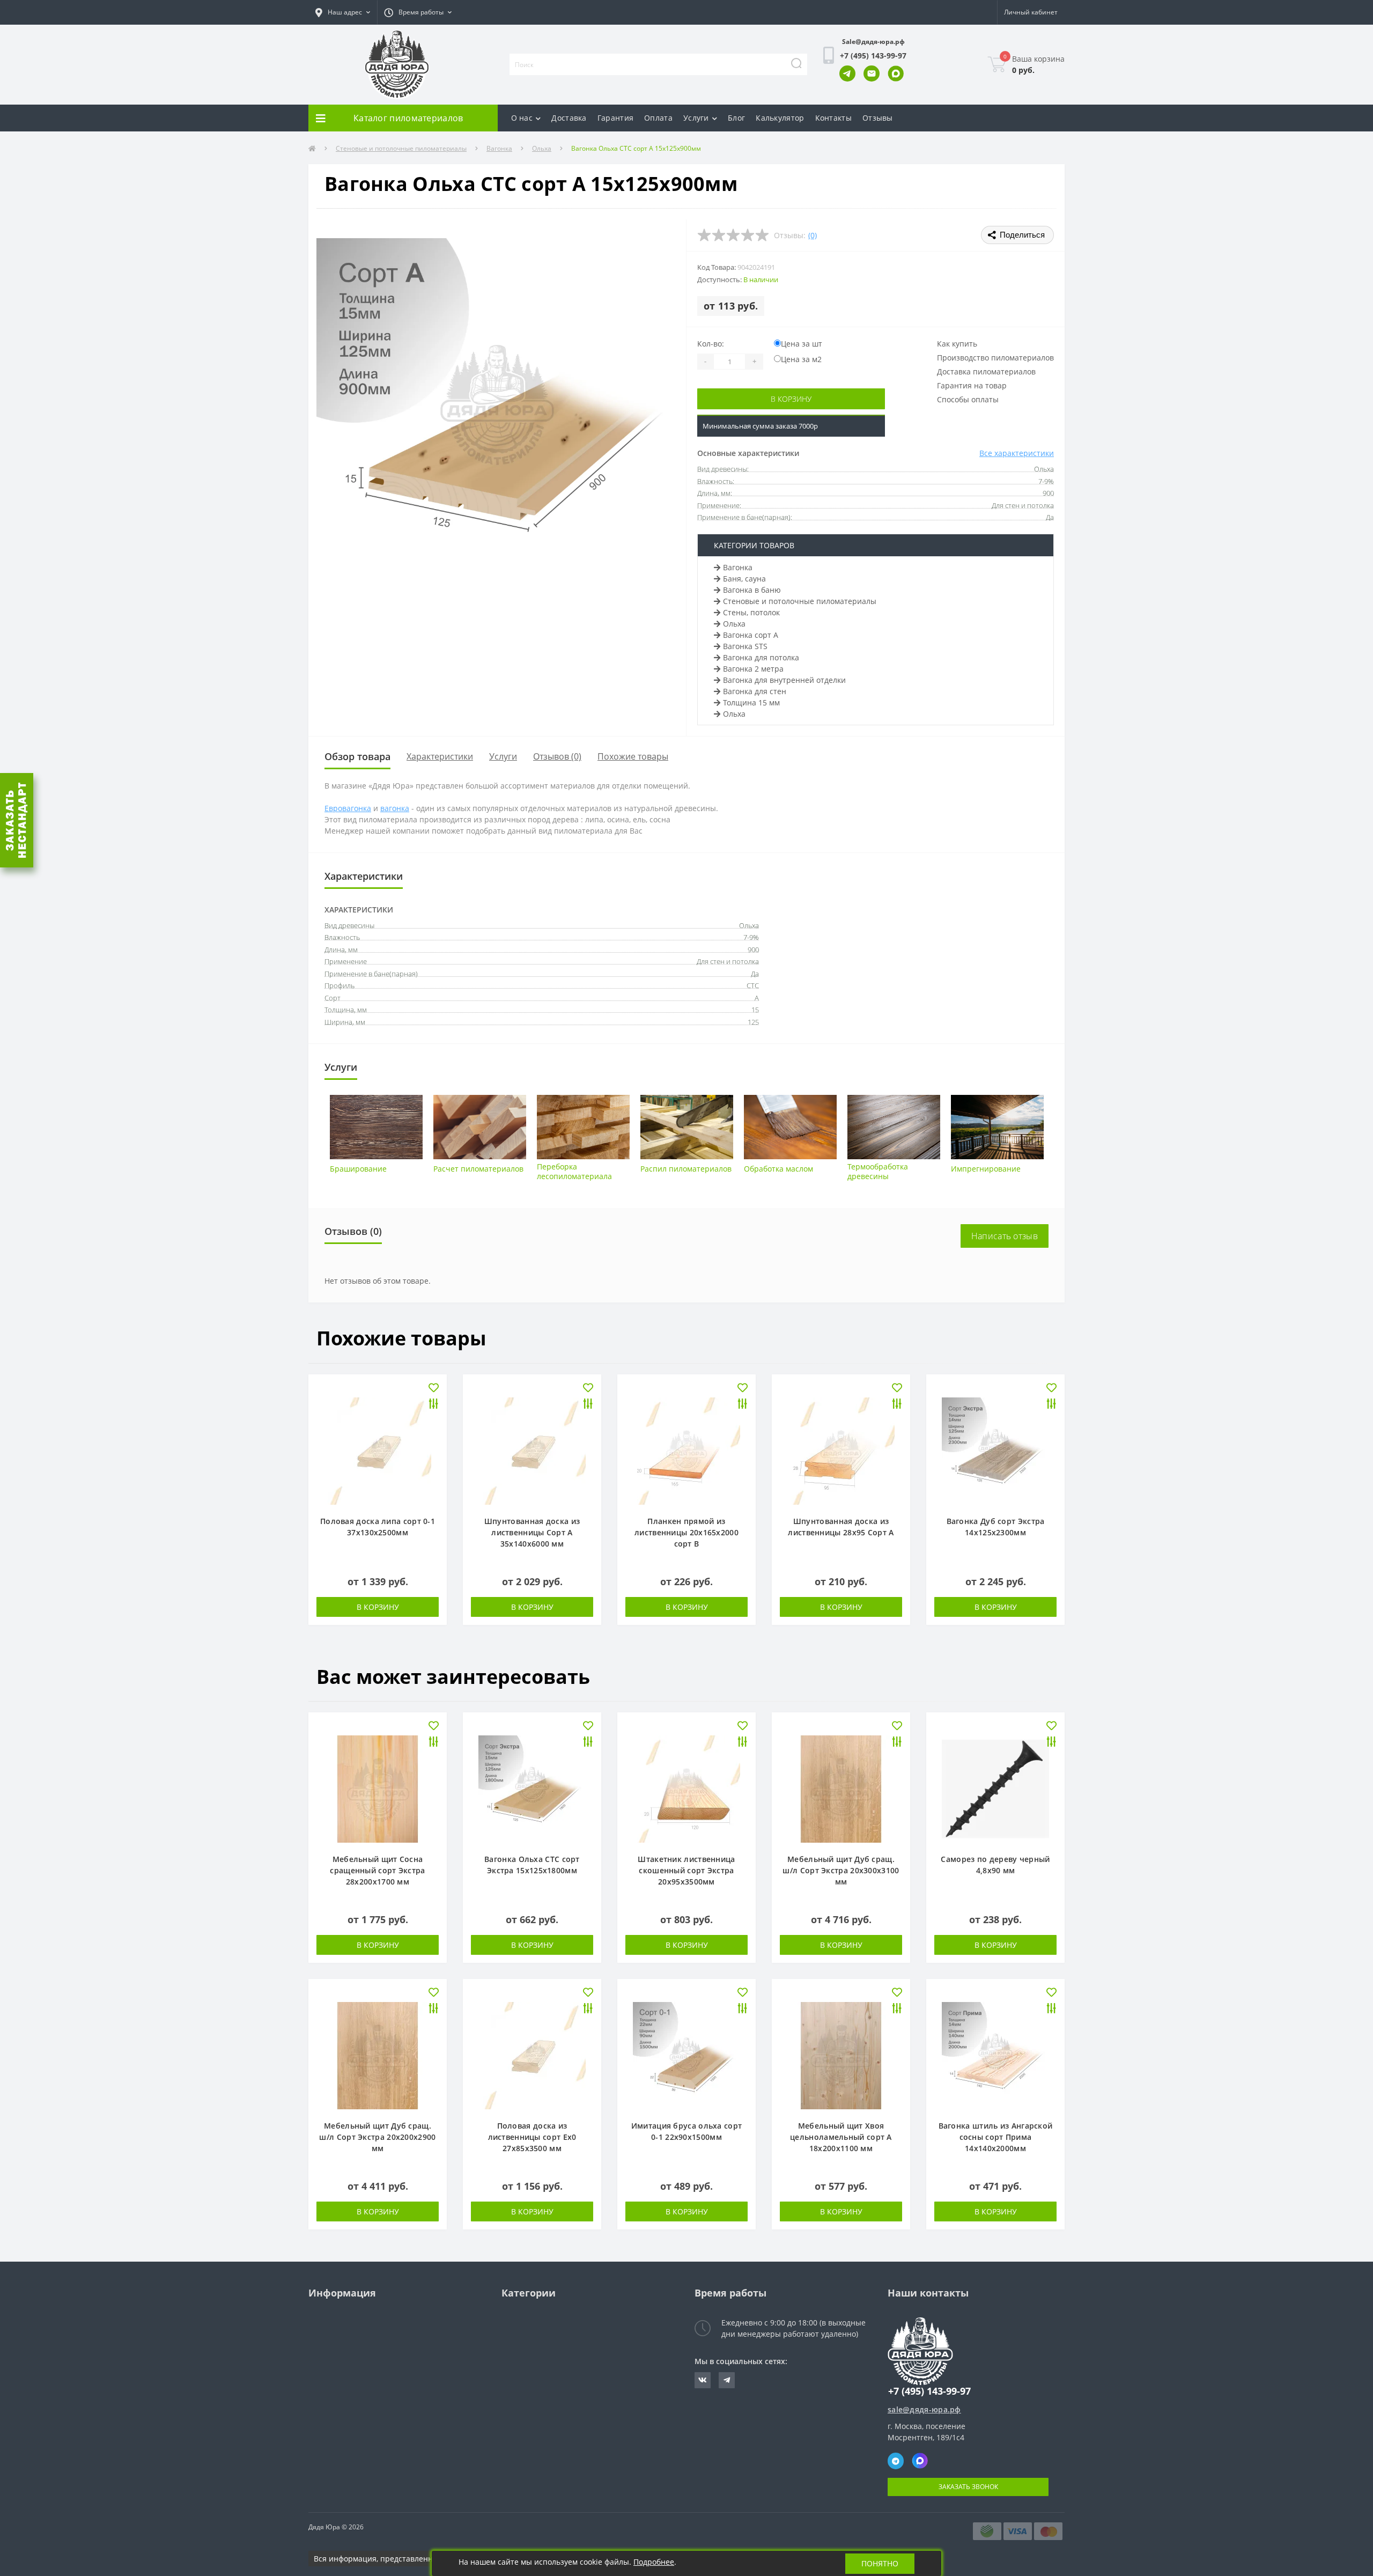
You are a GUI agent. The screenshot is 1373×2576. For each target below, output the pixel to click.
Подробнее (654, 2562)
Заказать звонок (968, 2487)
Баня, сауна (744, 579)
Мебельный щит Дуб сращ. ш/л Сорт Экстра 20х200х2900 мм (377, 2137)
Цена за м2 (801, 359)
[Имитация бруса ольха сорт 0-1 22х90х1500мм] (686, 2055)
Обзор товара (357, 756)
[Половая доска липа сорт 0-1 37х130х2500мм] (378, 1450)
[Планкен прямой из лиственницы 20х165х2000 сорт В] (686, 1450)
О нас (522, 118)
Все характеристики (1017, 453)
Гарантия (615, 118)
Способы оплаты (968, 399)
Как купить (957, 344)
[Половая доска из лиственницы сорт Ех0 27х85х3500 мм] (532, 2055)
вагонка (395, 808)
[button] (343, 12)
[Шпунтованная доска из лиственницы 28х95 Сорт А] (841, 1450)
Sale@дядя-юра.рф (873, 42)
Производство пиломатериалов (995, 358)
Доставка (569, 118)
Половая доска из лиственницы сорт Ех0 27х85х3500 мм (532, 2137)
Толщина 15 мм (751, 702)
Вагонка (499, 148)
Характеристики (440, 756)
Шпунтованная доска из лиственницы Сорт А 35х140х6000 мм (532, 1532)
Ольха (542, 148)
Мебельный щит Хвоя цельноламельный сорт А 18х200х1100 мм (841, 2137)
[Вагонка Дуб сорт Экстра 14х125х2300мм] (995, 1450)
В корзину (791, 399)
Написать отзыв (1005, 1236)
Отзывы (878, 118)
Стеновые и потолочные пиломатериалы (401, 148)
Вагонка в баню (752, 590)
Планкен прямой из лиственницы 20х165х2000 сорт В (686, 1532)
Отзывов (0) (557, 756)
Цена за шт (802, 344)
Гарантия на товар (972, 385)
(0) (813, 235)
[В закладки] (434, 1389)
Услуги (696, 118)
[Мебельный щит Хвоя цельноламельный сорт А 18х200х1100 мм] (841, 2055)
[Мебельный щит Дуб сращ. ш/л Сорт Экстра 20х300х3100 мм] (841, 1788)
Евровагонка (348, 808)
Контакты (833, 118)
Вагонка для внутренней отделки (784, 680)
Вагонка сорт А (751, 635)
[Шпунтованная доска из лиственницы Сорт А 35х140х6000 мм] (532, 1450)
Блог (736, 118)
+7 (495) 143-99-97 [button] (929, 2391)
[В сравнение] (434, 1405)
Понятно (880, 2563)
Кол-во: (711, 344)
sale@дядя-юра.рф (924, 2409)
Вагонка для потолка (761, 657)
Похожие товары (633, 756)
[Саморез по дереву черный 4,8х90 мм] (995, 1788)
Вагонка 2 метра (753, 669)
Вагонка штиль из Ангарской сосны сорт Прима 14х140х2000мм (996, 2137)
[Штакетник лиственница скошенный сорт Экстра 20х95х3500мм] (686, 1788)
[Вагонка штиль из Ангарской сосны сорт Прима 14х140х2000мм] (995, 2055)
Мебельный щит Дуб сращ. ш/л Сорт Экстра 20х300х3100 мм (841, 1870)
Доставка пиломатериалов (986, 371)
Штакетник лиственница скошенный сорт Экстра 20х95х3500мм (686, 1870)
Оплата (658, 118)
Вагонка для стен (755, 691)
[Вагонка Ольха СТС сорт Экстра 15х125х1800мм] (532, 1788)
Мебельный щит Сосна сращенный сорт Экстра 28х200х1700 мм (377, 1870)
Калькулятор (780, 118)
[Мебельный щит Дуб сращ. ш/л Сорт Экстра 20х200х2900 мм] (378, 2055)
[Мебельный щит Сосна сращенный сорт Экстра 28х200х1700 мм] (378, 1788)
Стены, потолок (751, 612)
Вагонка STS (745, 646)
